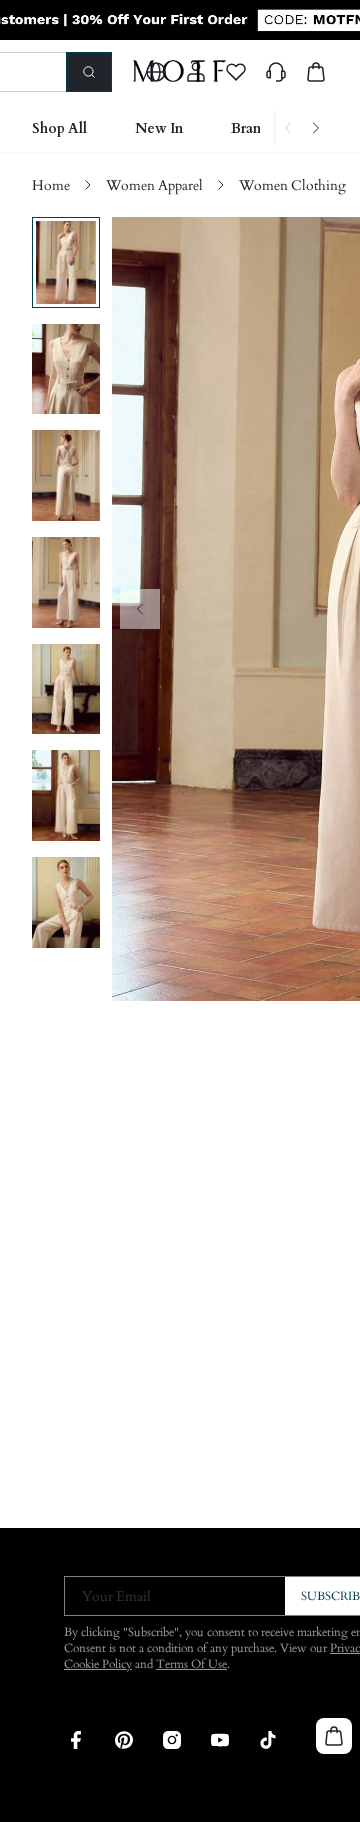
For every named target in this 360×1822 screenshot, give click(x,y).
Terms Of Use (191, 1664)
